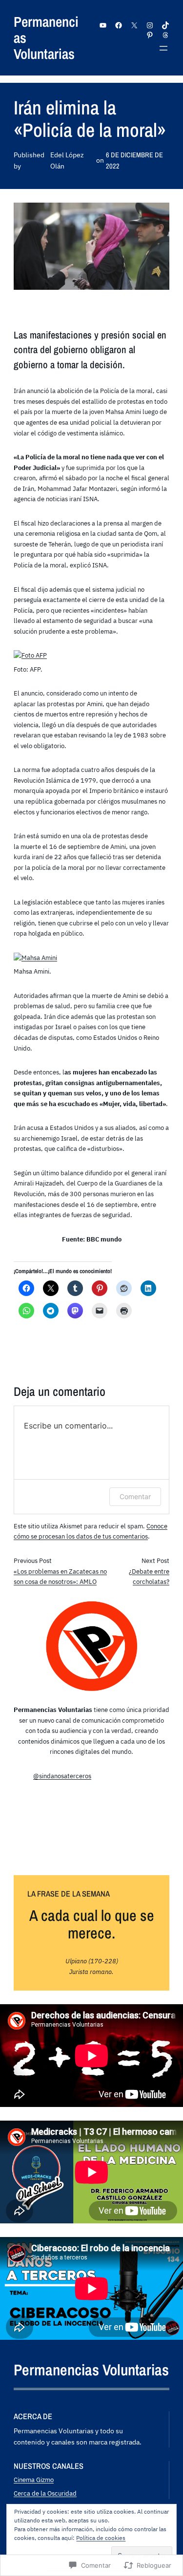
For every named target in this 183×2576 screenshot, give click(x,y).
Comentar (135, 1496)
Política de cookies (101, 2538)
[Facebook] (119, 25)
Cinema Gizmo (34, 2480)
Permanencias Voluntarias (91, 2370)
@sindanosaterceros (62, 1776)
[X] (134, 25)
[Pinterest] (150, 35)
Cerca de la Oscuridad (45, 2493)
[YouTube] (103, 25)
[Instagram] (150, 25)
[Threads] (165, 35)
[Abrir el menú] (163, 48)
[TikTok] (165, 25)
